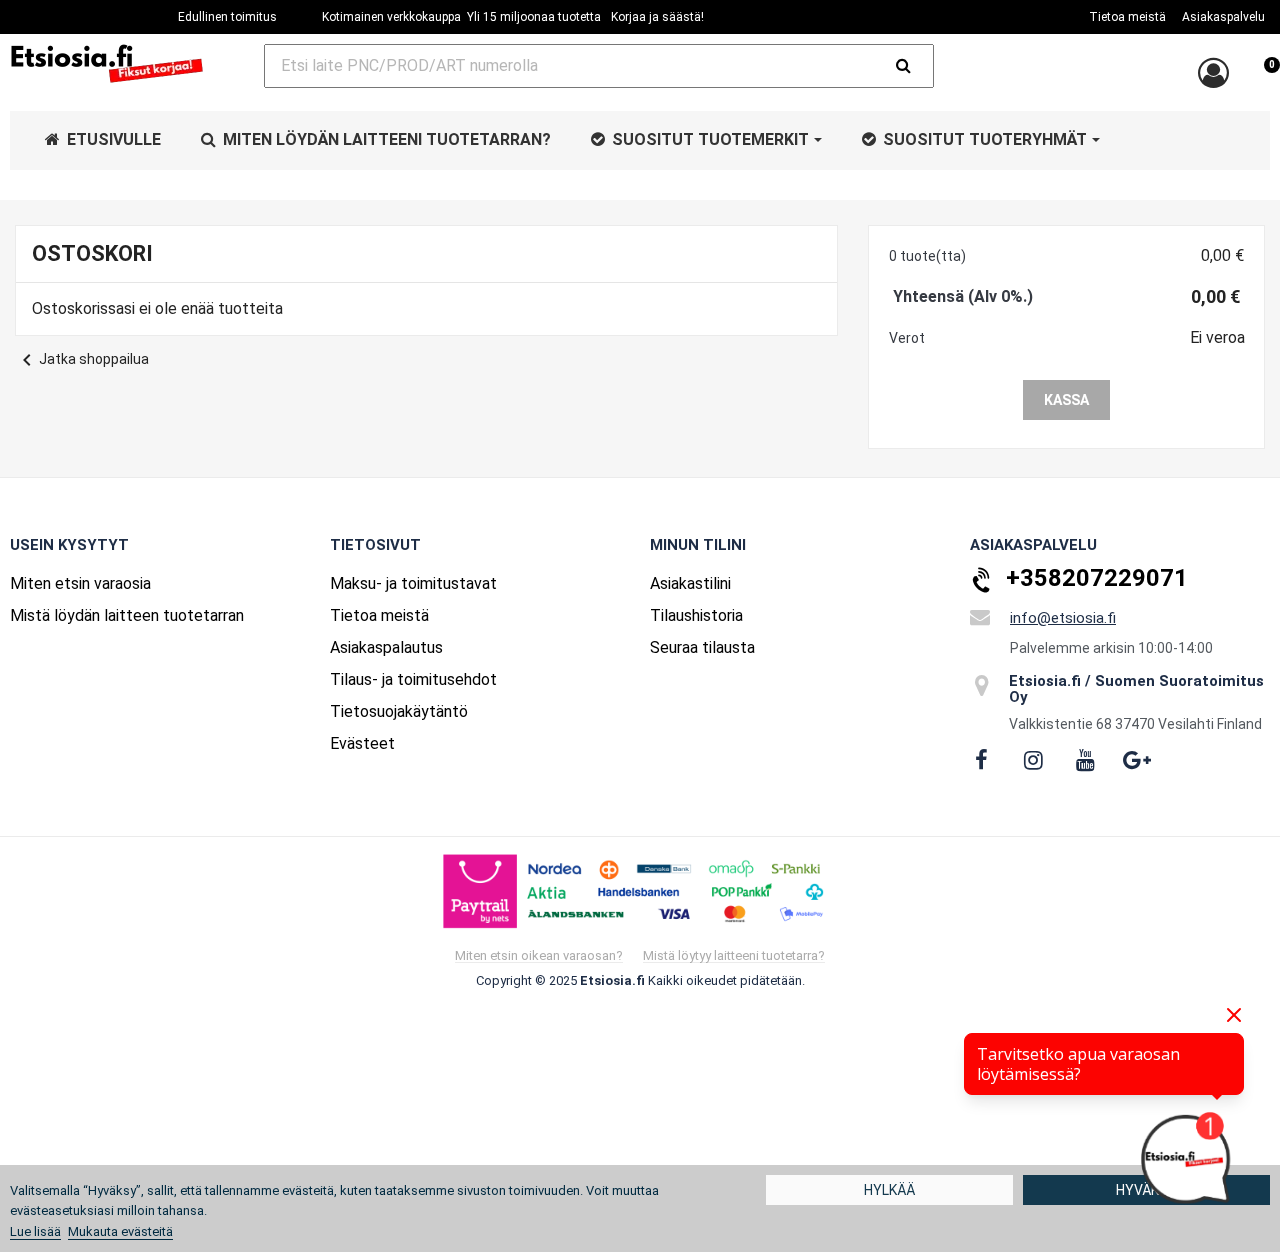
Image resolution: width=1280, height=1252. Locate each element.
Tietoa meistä (379, 615)
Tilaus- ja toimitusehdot (413, 679)
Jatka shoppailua (82, 359)
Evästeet (362, 743)
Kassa (1066, 400)
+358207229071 (1097, 578)
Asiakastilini (690, 583)
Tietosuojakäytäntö (399, 711)
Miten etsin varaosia (80, 583)
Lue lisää (35, 1231)
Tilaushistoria (696, 615)
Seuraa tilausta (702, 647)
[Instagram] (1033, 760)
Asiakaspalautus (386, 647)
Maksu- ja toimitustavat (413, 583)
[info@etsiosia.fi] (980, 617)
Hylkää (889, 1190)
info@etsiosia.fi (1063, 618)
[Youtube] (1085, 760)
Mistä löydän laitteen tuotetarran (127, 615)
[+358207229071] (982, 580)
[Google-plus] (1137, 760)
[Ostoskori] (1264, 75)
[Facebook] (981, 760)
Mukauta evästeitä (120, 1231)
